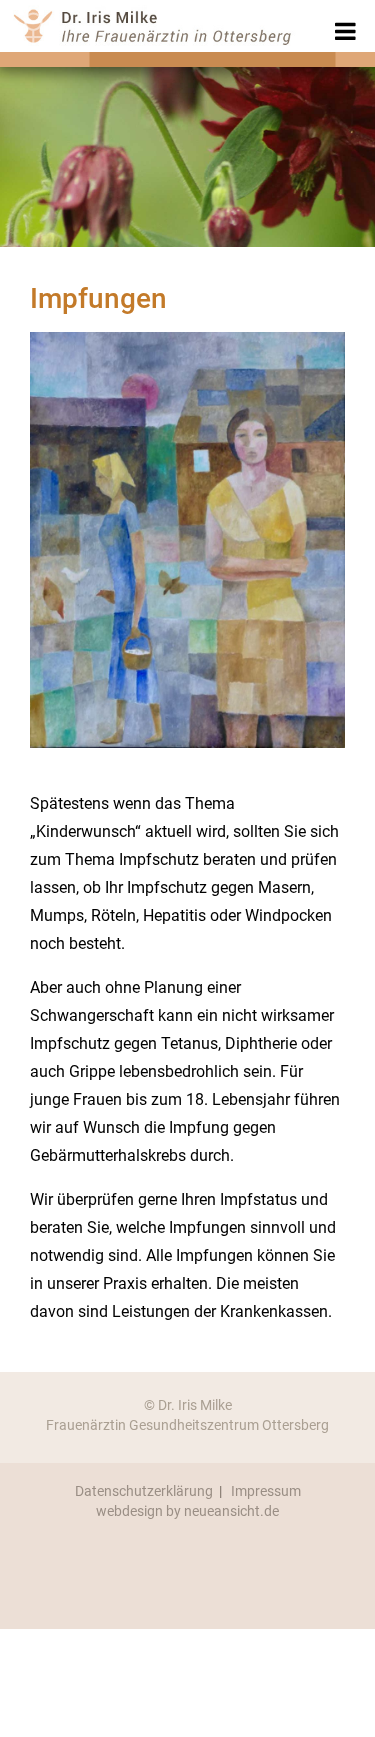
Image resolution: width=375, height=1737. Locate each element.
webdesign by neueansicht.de (187, 1511)
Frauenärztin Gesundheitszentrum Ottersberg (187, 1425)
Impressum (266, 1491)
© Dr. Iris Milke (188, 1405)
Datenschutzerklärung (144, 1491)
